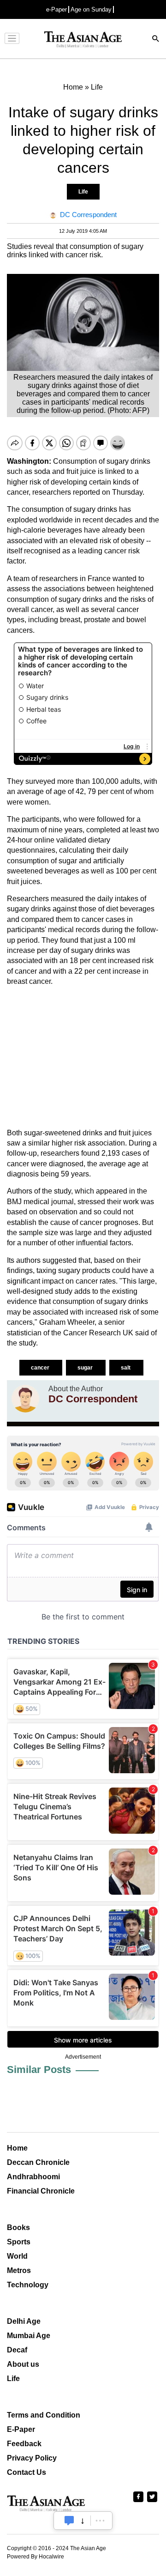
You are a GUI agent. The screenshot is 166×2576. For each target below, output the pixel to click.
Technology (28, 2285)
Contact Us (27, 2472)
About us (23, 2364)
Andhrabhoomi (33, 2177)
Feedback (24, 2444)
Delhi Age (24, 2321)
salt (126, 1368)
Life (83, 192)
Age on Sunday (91, 9)
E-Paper (21, 2429)
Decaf (17, 2350)
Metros (19, 2270)
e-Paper (56, 9)
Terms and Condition (44, 2415)
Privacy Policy (32, 2458)
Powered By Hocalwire (36, 2557)
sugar (86, 1368)
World (17, 2256)
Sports (19, 2242)
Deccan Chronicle (38, 2162)
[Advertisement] (83, 1058)
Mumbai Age (29, 2336)
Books (18, 2227)
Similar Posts (39, 2070)
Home (17, 2148)
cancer (41, 1368)
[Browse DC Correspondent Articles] (25, 1399)
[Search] (156, 39)
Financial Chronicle (41, 2191)
